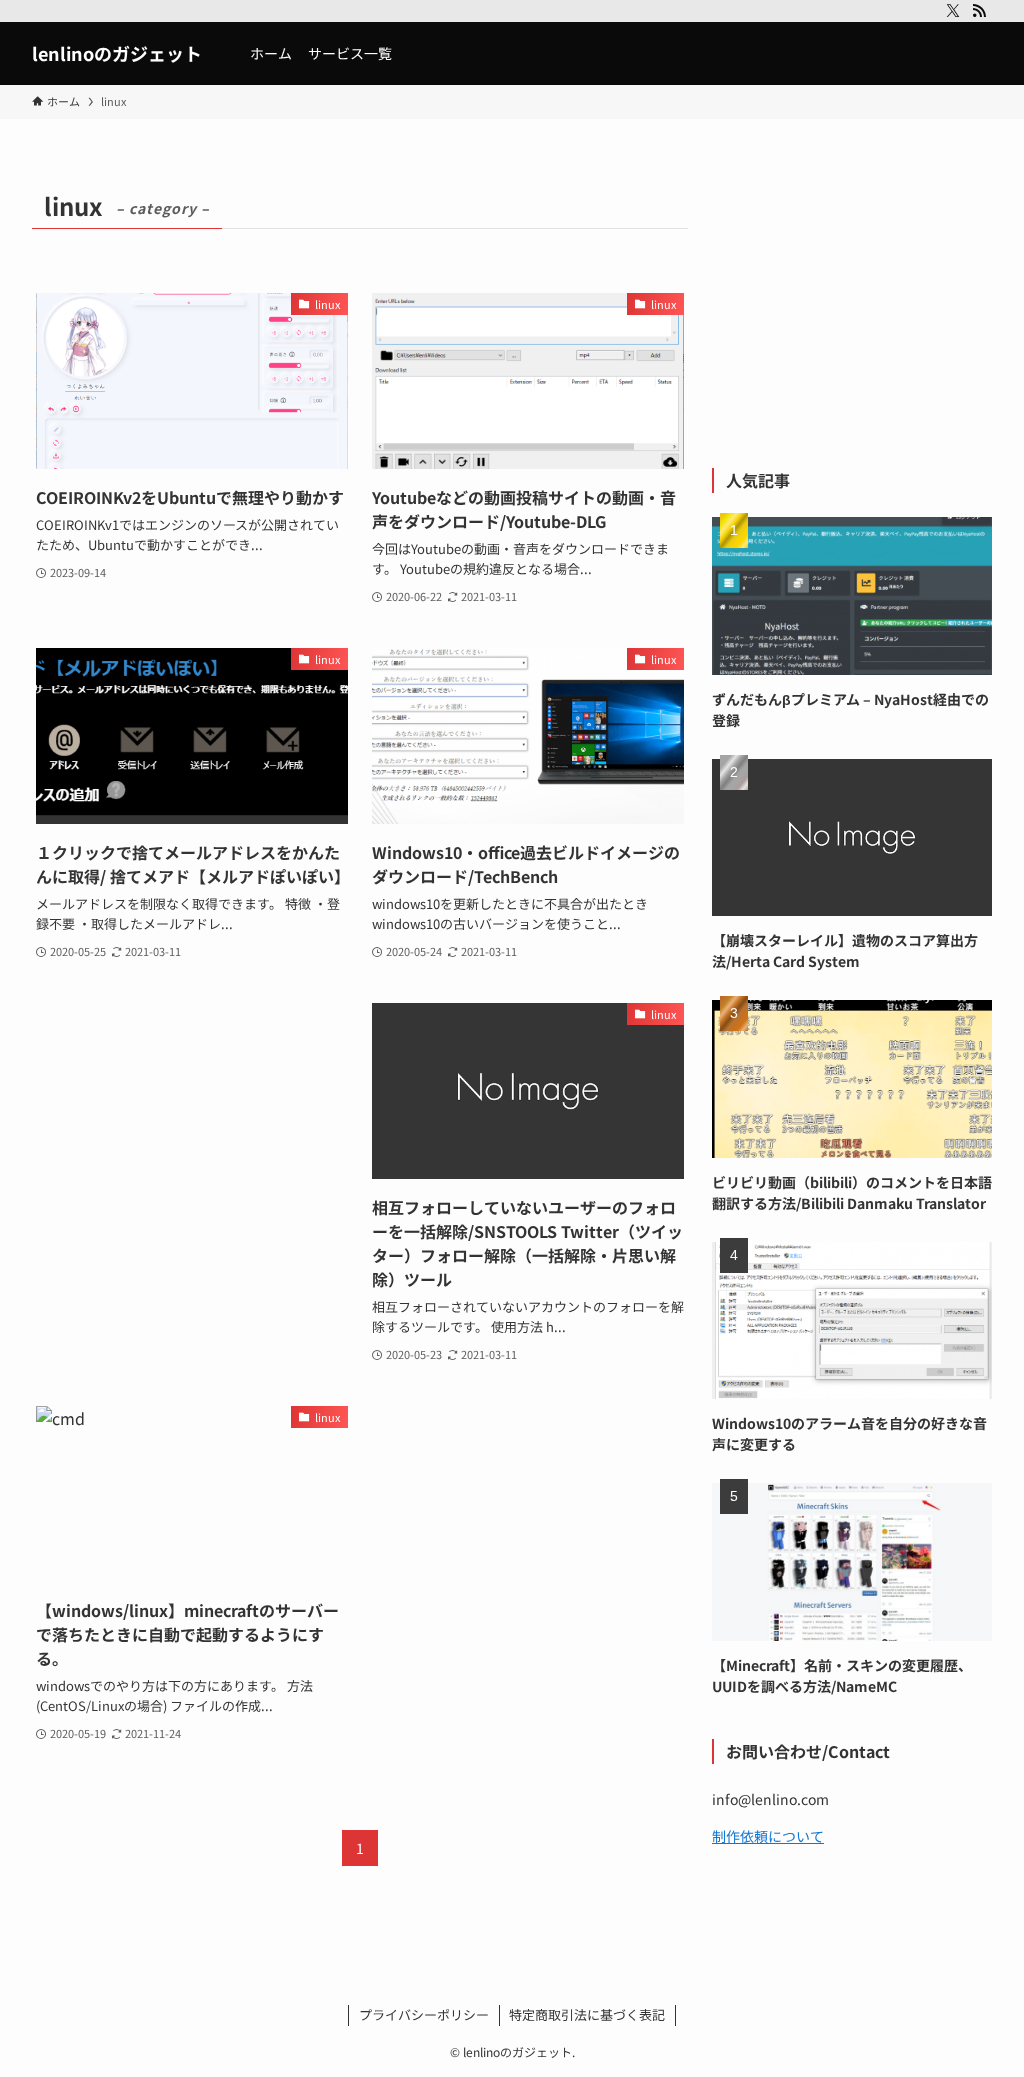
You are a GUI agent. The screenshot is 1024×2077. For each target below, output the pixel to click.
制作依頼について (768, 1836)
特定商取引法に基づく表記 (587, 2014)
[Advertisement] (192, 1128)
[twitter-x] (953, 11)
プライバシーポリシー (424, 2014)
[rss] (979, 11)
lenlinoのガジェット (117, 53)
